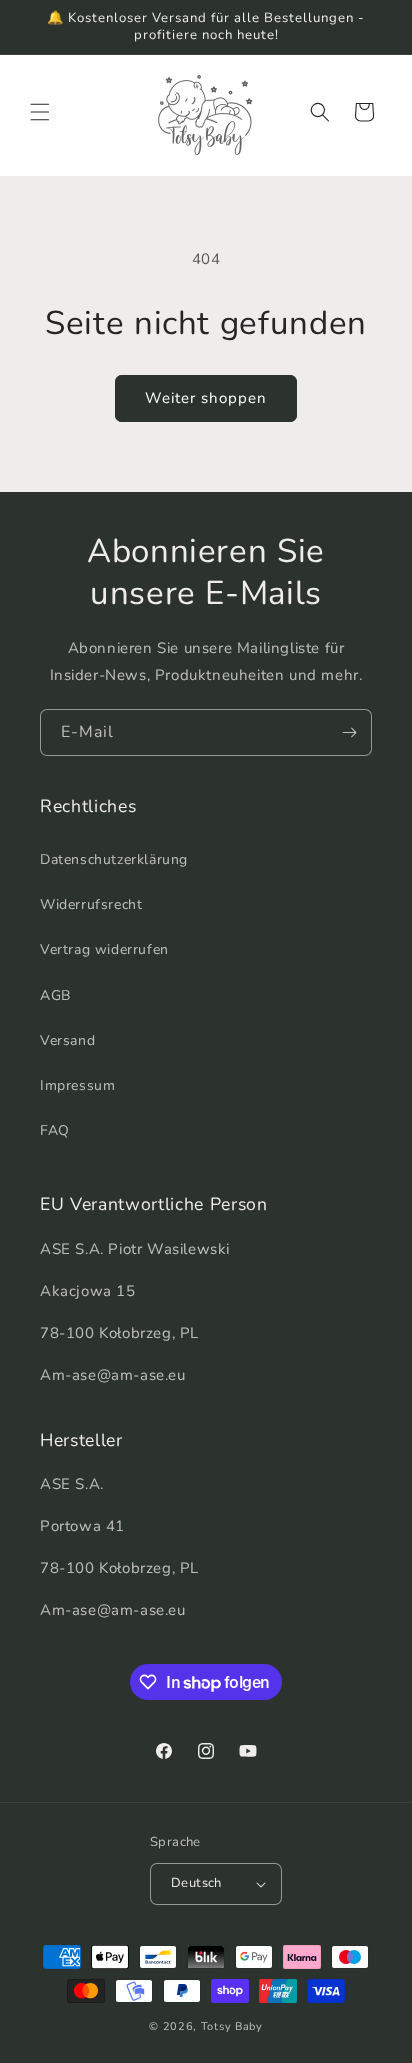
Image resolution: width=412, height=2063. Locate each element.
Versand (67, 1040)
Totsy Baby (232, 2026)
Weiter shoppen (206, 398)
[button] (40, 112)
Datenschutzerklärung (114, 859)
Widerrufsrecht (91, 904)
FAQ (55, 1130)
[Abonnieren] (349, 732)
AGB (55, 995)
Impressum (77, 1085)
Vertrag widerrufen (104, 949)
